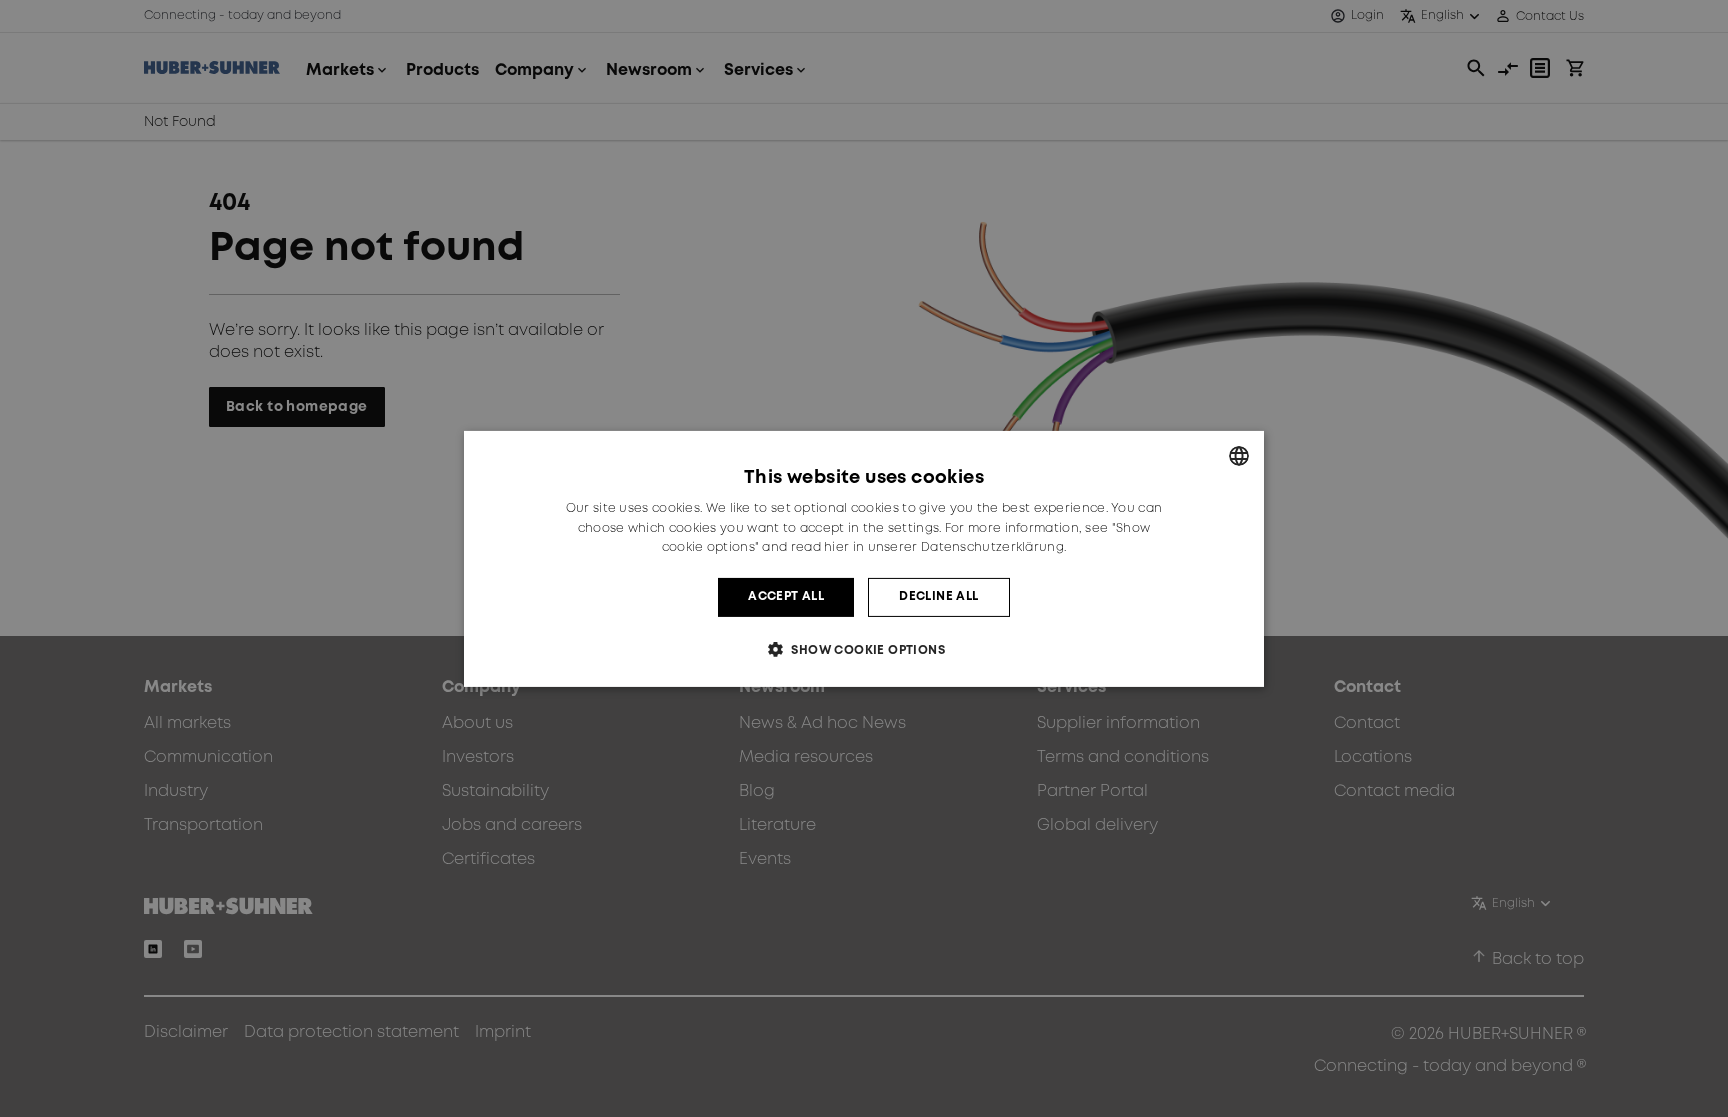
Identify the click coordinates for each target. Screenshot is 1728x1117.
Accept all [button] (786, 596)
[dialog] (864, 558)
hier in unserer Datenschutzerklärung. (945, 547)
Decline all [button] (938, 596)
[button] (864, 649)
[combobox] (1239, 455)
